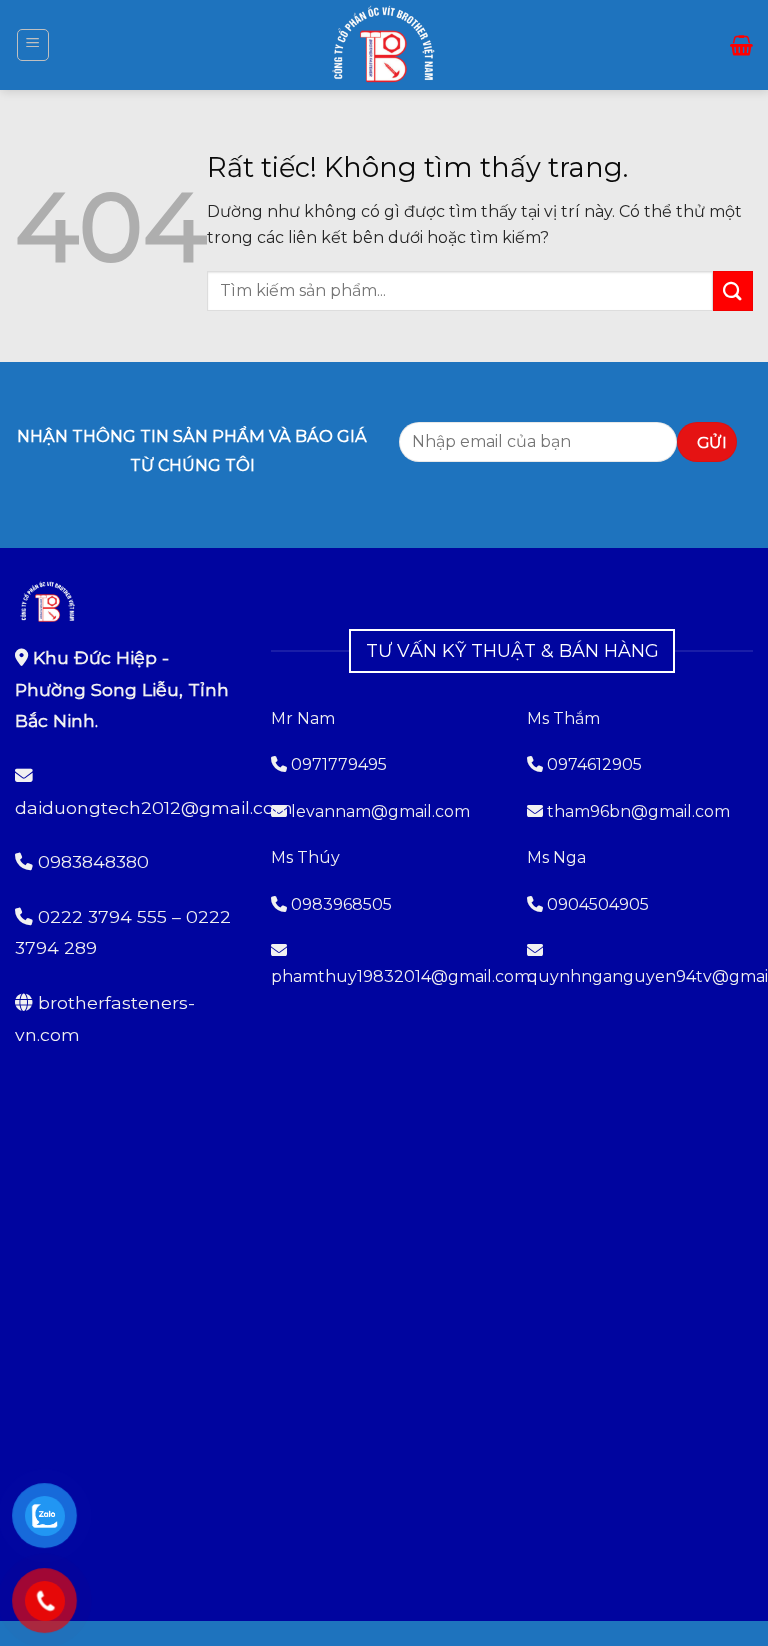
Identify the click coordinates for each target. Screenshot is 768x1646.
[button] (33, 45)
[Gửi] (733, 290)
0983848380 (93, 861)
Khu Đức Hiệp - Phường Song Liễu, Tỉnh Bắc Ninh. (122, 689)
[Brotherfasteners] (384, 45)
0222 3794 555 (102, 916)
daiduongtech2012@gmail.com (154, 807)
